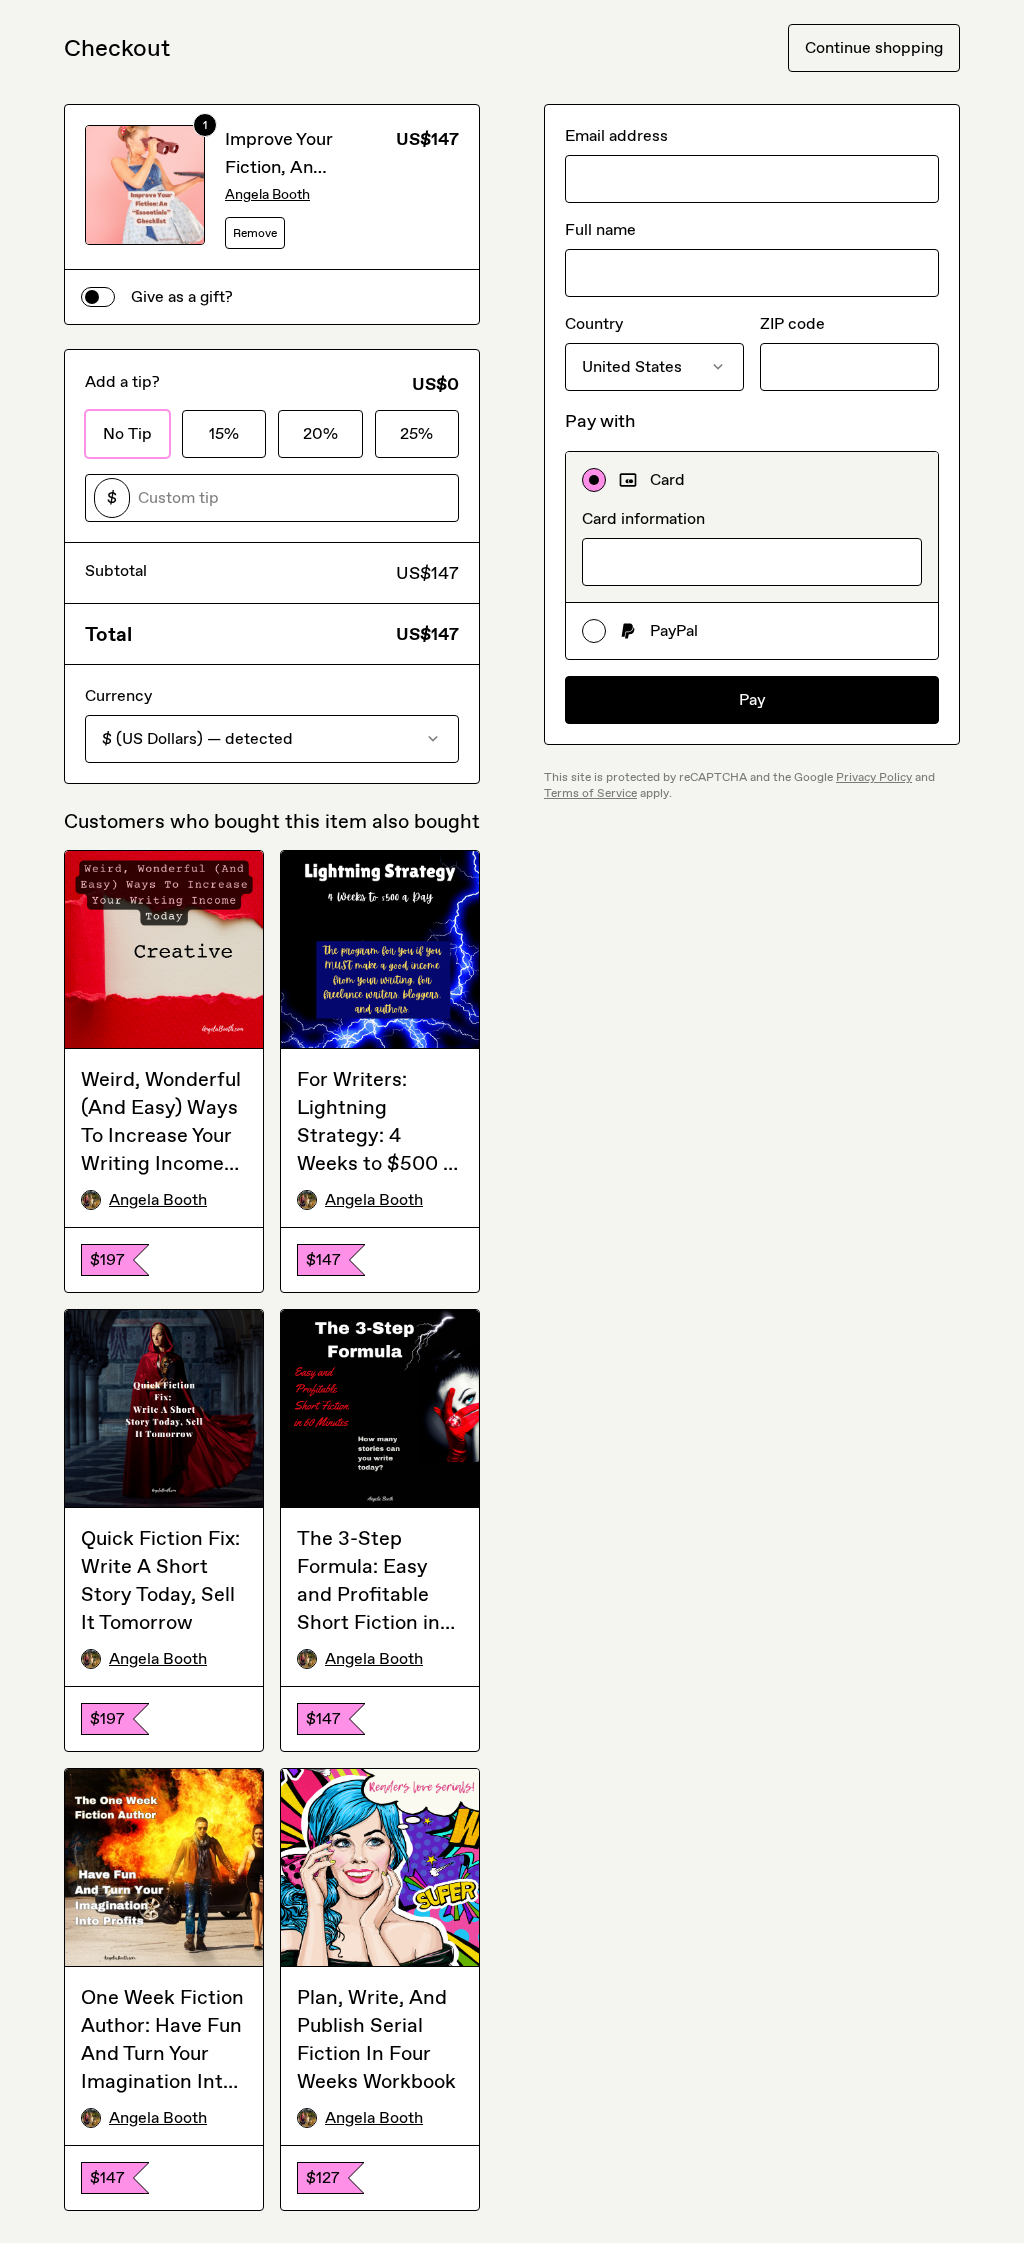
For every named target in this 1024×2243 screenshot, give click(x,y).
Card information (643, 518)
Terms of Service (590, 793)
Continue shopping (874, 47)
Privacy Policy (874, 777)
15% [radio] (224, 433)
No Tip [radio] (127, 433)
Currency (118, 695)
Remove (255, 233)
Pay (752, 699)
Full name (600, 229)
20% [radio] (320, 433)
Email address (616, 135)
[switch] (98, 297)
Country (594, 323)
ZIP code (792, 323)
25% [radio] (416, 433)
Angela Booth (267, 194)
